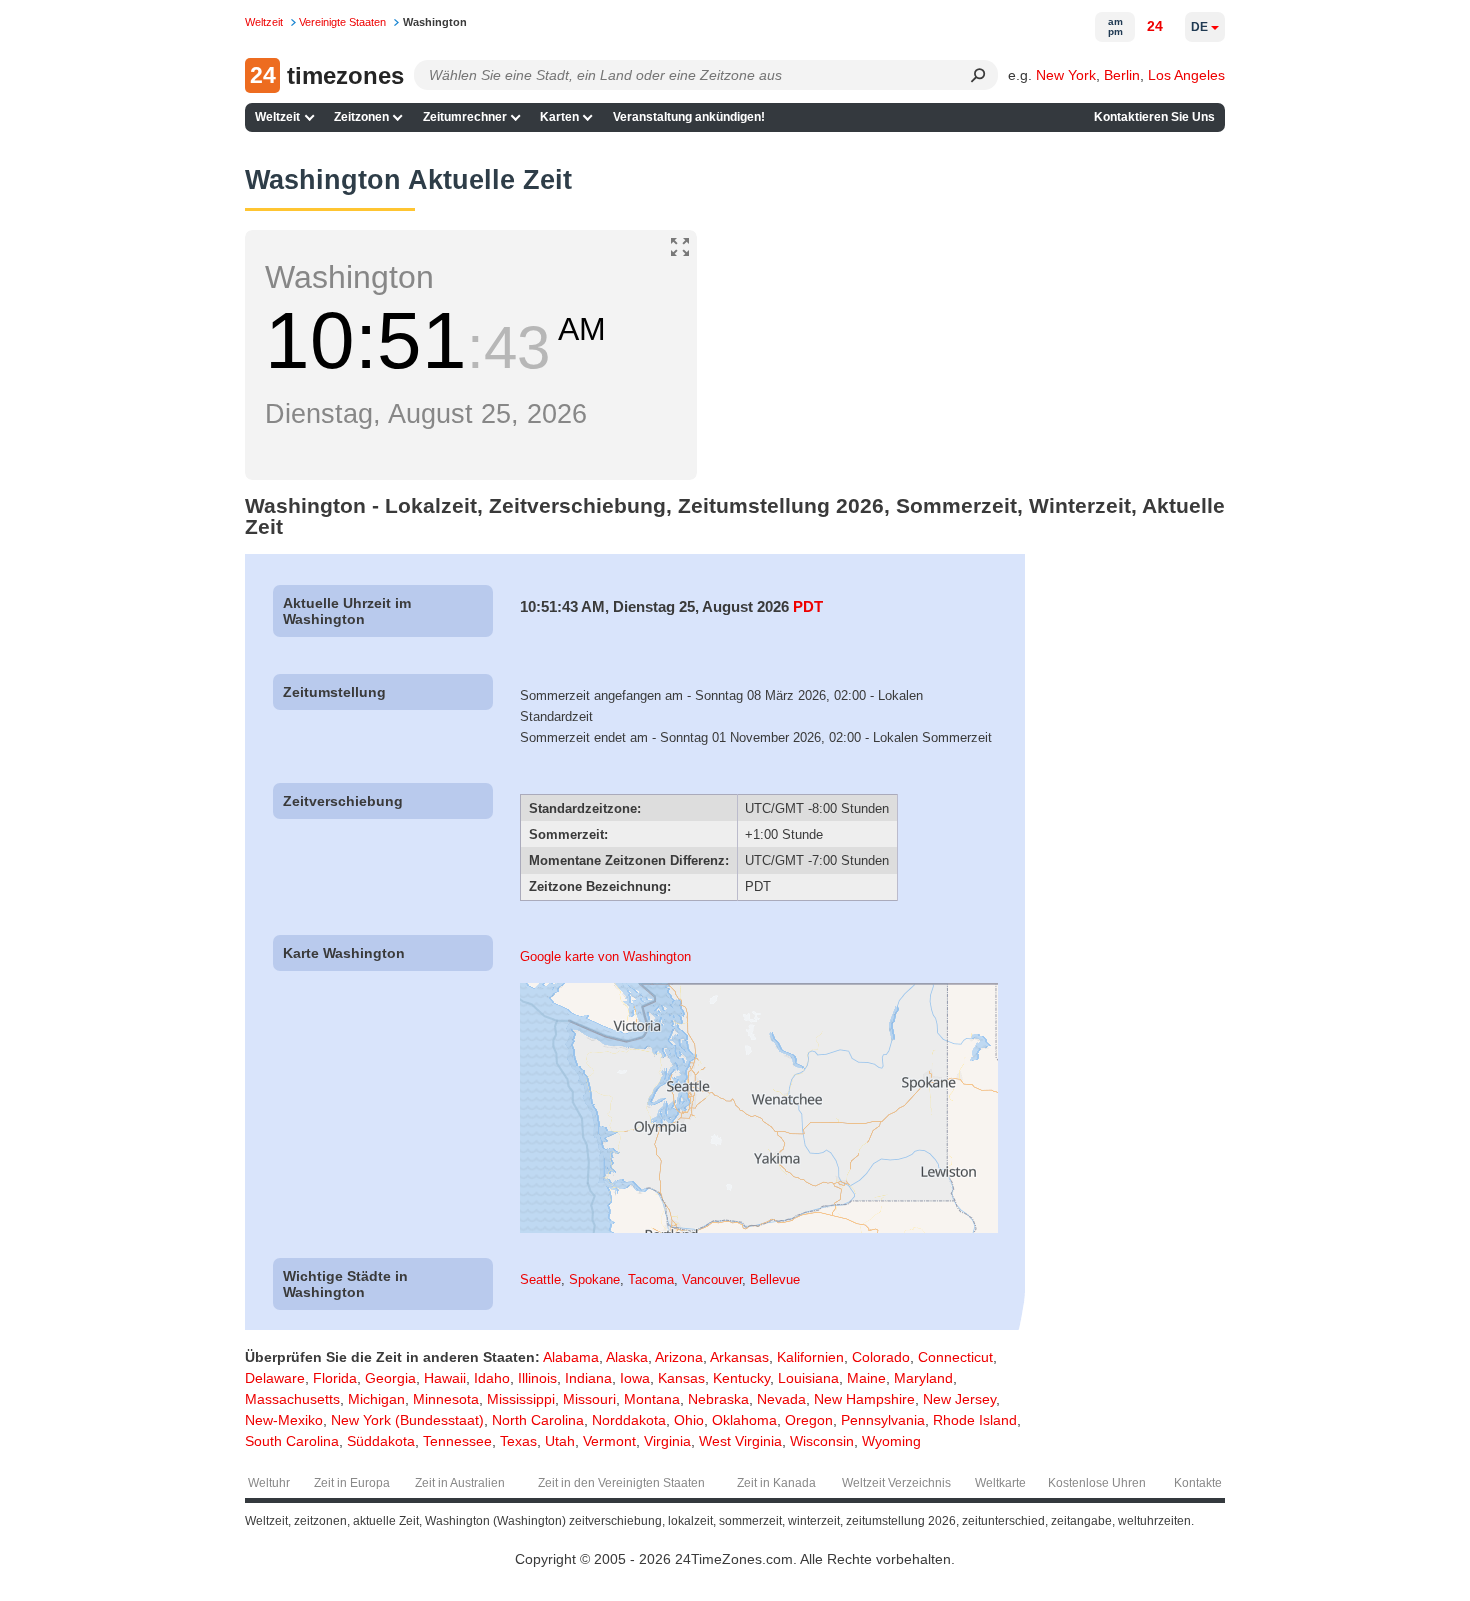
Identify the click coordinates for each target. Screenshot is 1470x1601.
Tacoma (651, 1279)
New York (1066, 75)
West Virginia (740, 1441)
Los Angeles (1186, 75)
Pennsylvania (883, 1420)
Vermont (609, 1441)
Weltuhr (269, 1483)
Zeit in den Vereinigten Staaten (621, 1483)
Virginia (667, 1441)
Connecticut (955, 1357)
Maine (866, 1378)
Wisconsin (822, 1441)
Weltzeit (277, 117)
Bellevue (775, 1279)
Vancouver (712, 1279)
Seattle (540, 1279)
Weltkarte (1000, 1483)
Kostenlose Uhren (1097, 1483)
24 (1155, 26)
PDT (808, 606)
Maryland (923, 1378)
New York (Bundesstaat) (407, 1420)
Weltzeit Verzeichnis (896, 1483)
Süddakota (381, 1441)
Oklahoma (744, 1420)
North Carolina (538, 1420)
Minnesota (446, 1399)
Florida (335, 1378)
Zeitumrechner (465, 117)
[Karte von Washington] (759, 1228)
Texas (518, 1441)
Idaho (492, 1378)
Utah (560, 1441)
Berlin (1122, 75)
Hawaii (445, 1378)
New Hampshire (864, 1399)
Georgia (390, 1378)
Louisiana (808, 1378)
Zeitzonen (361, 117)
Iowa (635, 1378)
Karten (559, 117)
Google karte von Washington (605, 956)
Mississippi (521, 1399)
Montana (652, 1399)
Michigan (376, 1399)
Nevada (781, 1399)
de (1199, 27)
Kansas (681, 1378)
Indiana (588, 1378)
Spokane (594, 1279)
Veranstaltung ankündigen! (689, 117)
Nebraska (718, 1399)
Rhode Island (975, 1420)
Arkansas (739, 1357)
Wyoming (891, 1441)
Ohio (689, 1420)
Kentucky (741, 1378)
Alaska (627, 1357)
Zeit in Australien (460, 1483)
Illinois (537, 1378)
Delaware (275, 1378)
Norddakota (629, 1420)
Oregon (809, 1420)
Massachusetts (292, 1399)
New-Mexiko (284, 1420)
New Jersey (959, 1399)
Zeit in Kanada (776, 1483)
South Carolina (292, 1441)
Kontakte (1198, 1483)
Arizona (679, 1357)
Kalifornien (810, 1357)
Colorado (881, 1357)
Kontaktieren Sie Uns (1154, 117)
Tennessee (457, 1441)
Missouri (589, 1399)
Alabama (571, 1357)
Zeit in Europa (352, 1483)
